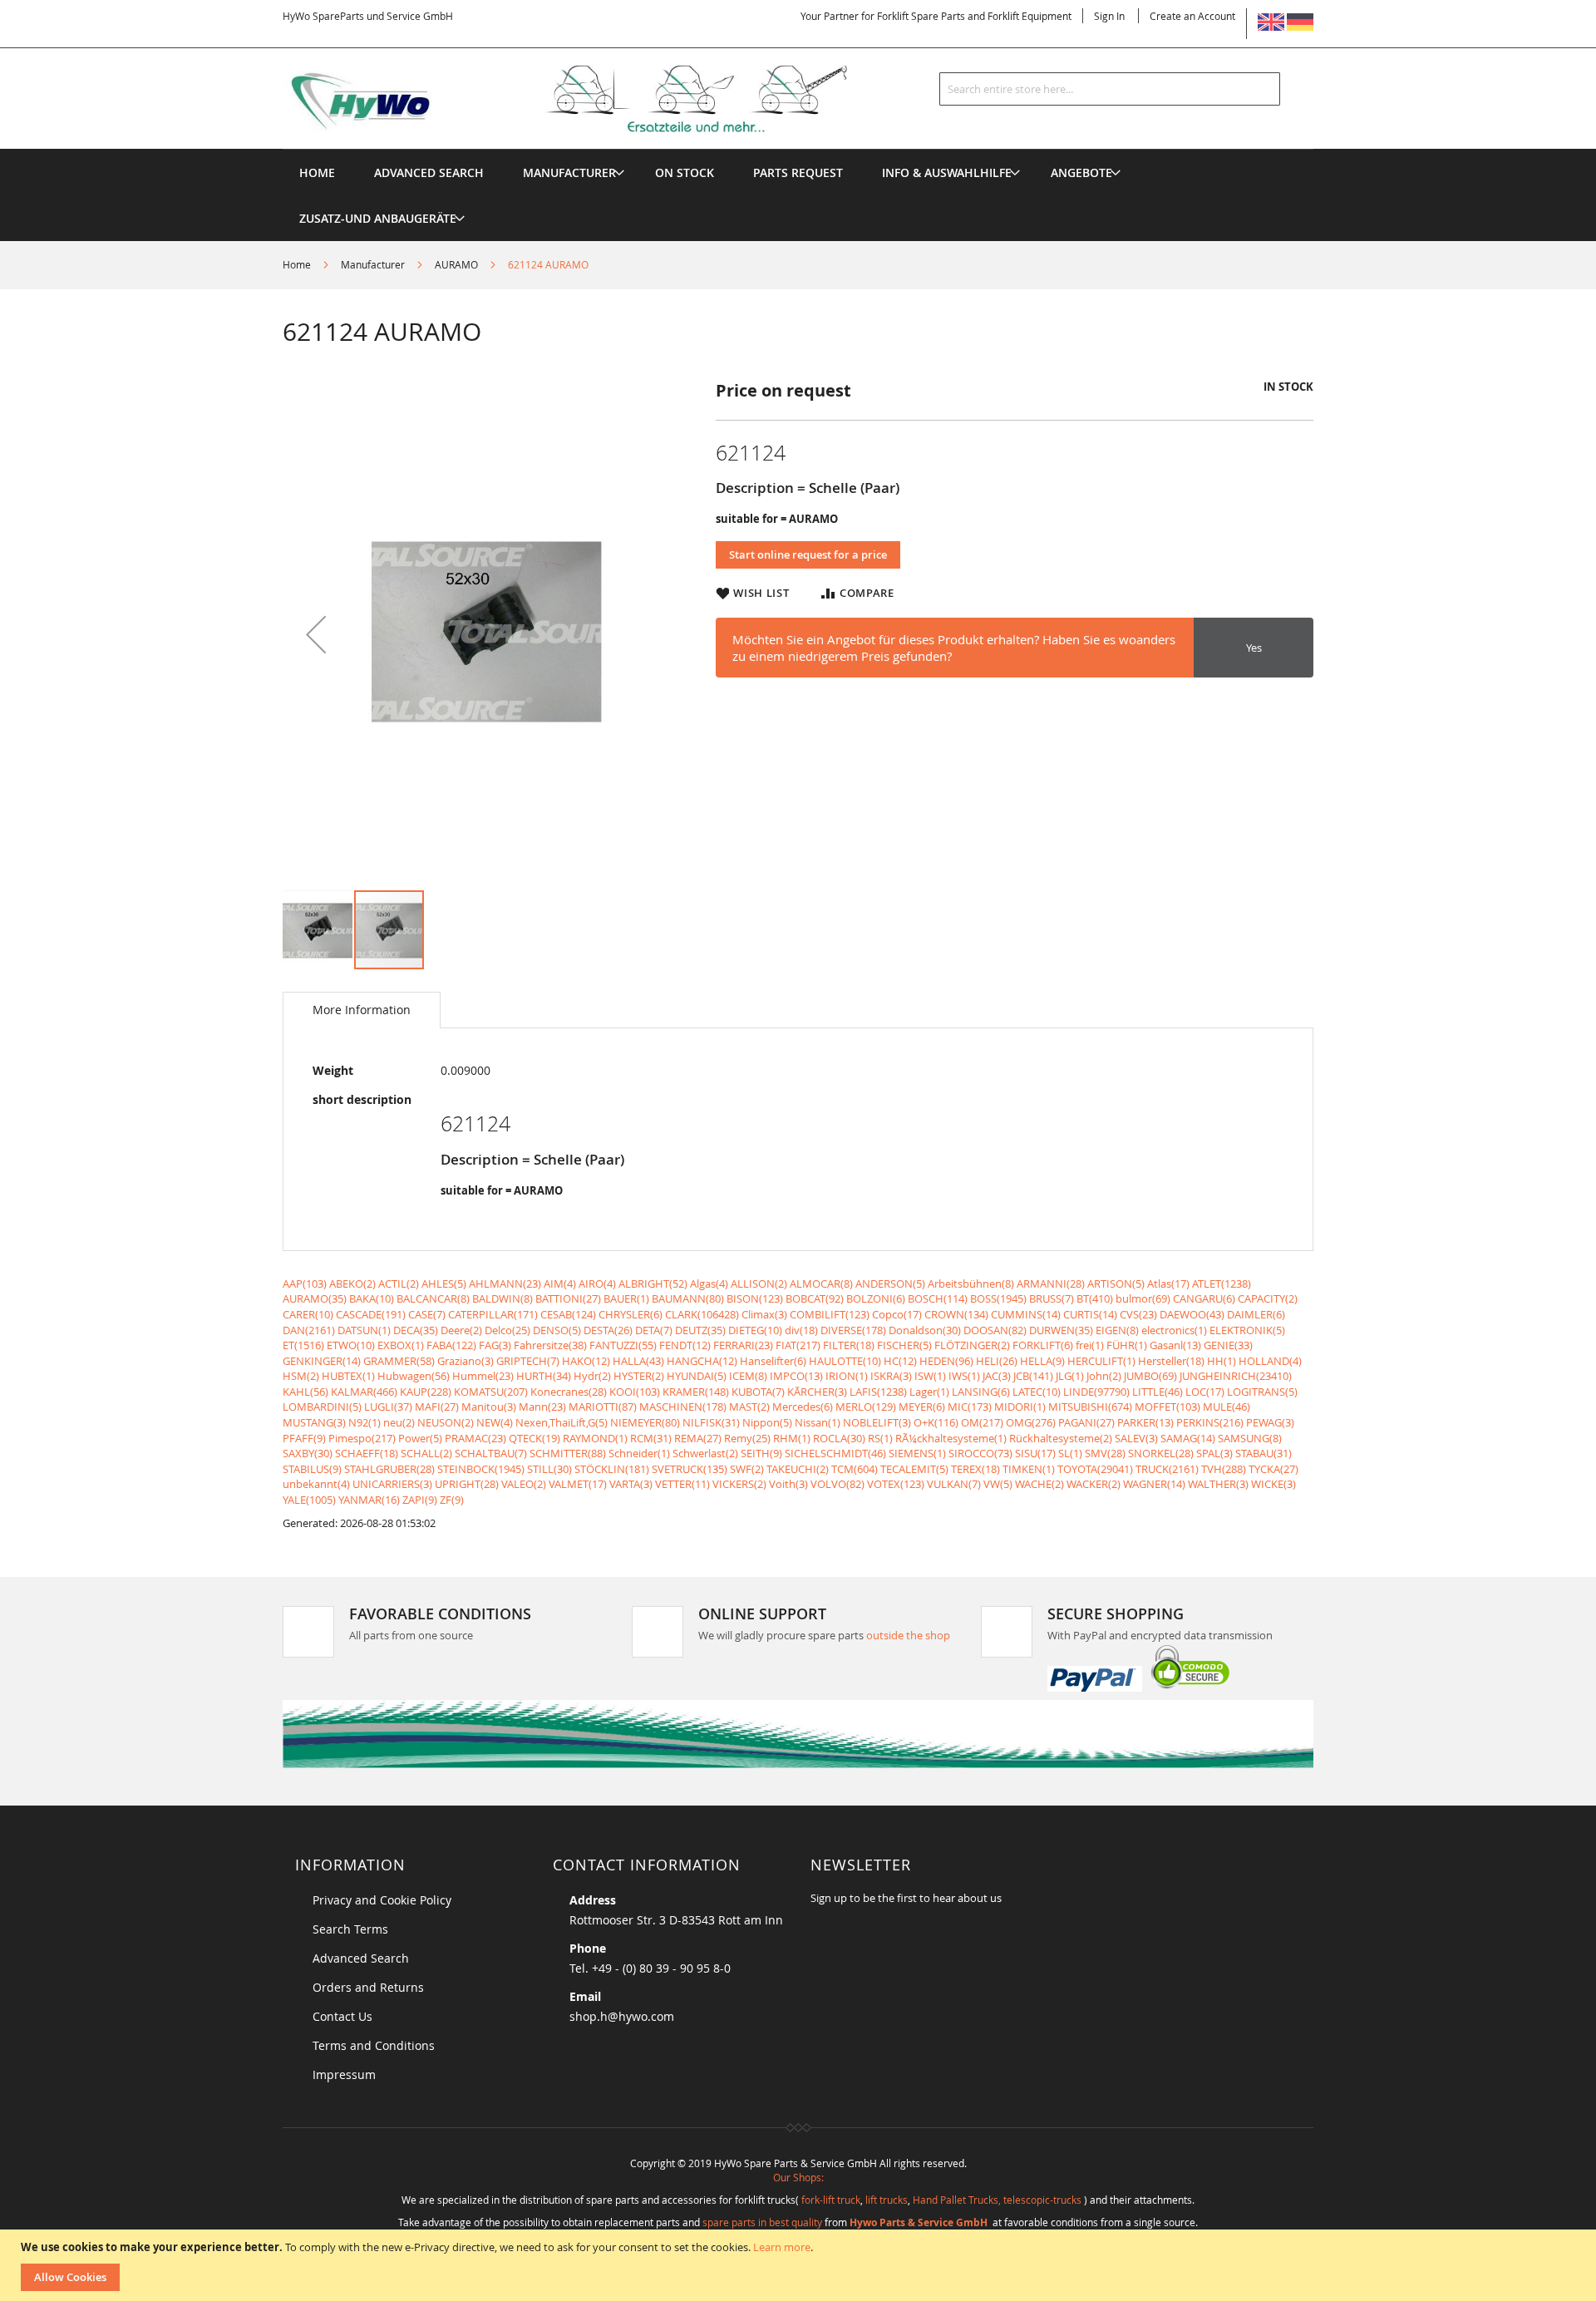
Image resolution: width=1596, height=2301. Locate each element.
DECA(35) (416, 1330)
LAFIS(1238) (878, 1392)
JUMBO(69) (1150, 1376)
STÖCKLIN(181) (612, 1469)
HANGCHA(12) (702, 1361)
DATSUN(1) (364, 1330)
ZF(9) (452, 1500)
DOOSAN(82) (995, 1330)
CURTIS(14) (1090, 1314)
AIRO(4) (597, 1284)
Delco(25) (507, 1330)
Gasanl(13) (1175, 1345)
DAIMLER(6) (1256, 1314)
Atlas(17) (1168, 1284)
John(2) (1104, 1376)
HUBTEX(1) (348, 1376)
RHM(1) (792, 1438)
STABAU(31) (1263, 1453)
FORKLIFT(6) (1043, 1345)
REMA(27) (698, 1438)
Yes (1254, 648)
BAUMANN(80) (688, 1298)
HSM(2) (301, 1376)
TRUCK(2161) (1167, 1469)
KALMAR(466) (364, 1392)
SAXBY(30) (308, 1453)
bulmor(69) (1143, 1298)
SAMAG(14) (1188, 1438)
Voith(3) (788, 1484)
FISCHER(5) (904, 1345)
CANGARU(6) (1204, 1298)
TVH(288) (1224, 1469)
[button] (316, 634)
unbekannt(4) (316, 1484)
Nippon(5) (767, 1422)
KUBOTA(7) (758, 1392)
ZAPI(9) (420, 1500)
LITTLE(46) (1158, 1392)
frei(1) (1090, 1345)
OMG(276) (1031, 1422)
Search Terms (350, 1929)
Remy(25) (747, 1438)
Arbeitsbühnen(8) (971, 1284)
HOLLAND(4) (1270, 1361)
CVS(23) (1138, 1314)
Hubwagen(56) (414, 1376)
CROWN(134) (956, 1314)
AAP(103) (305, 1284)
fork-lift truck (831, 2200)
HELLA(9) (1042, 1361)
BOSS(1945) (998, 1298)
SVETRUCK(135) (690, 1469)
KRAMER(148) (696, 1392)
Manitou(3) (489, 1407)
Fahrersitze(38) (550, 1345)
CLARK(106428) (702, 1314)
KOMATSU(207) (491, 1392)
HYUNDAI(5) (697, 1376)
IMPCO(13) (796, 1376)
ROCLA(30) (839, 1438)
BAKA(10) (372, 1298)
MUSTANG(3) (314, 1422)
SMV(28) (1105, 1453)
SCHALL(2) (426, 1453)
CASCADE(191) (371, 1314)
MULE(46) (1227, 1407)
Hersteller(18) (1171, 1361)
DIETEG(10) (755, 1330)
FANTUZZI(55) (623, 1345)
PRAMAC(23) (475, 1438)
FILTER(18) (849, 1345)
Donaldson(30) (925, 1330)
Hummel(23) (483, 1376)
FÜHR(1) (1127, 1345)
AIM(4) (560, 1284)
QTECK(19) (534, 1438)
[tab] (362, 1010)
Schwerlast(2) (705, 1453)
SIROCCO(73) (980, 1453)
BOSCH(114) (938, 1298)
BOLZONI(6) (876, 1298)
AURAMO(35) (315, 1298)
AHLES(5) (444, 1284)
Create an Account (1192, 16)
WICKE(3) (1273, 1484)
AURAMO (456, 264)
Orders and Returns (368, 1987)
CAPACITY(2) (1268, 1298)
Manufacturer (373, 264)
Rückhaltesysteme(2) (1061, 1438)
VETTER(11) (682, 1484)
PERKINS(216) (1210, 1422)
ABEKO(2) (352, 1284)
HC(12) (900, 1361)
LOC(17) (1205, 1392)
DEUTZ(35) (700, 1330)
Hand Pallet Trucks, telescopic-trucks (997, 2200)
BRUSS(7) (1052, 1298)
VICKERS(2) (739, 1484)
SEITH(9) (761, 1453)
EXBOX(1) (401, 1345)
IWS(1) (964, 1376)
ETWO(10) (351, 1345)
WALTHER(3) (1218, 1484)
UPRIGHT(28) (467, 1484)
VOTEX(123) (896, 1484)
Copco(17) (897, 1314)
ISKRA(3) (891, 1376)
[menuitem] (569, 172)
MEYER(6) (922, 1407)
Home (297, 264)
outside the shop (908, 1635)
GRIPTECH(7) (528, 1361)
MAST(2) (749, 1407)
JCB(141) (1033, 1376)
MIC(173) (970, 1407)
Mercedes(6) (803, 1407)
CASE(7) (427, 1314)
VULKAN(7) (954, 1484)
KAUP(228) (426, 1392)
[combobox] (1110, 89)
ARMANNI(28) (1051, 1284)
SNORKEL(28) (1161, 1453)
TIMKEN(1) (1029, 1469)
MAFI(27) (437, 1407)
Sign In (1109, 16)
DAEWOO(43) (1192, 1314)
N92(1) (365, 1422)
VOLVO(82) (837, 1484)
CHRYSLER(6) (631, 1314)
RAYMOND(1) (595, 1438)
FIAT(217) (798, 1345)
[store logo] (592, 99)
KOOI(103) (635, 1392)
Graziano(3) (465, 1361)
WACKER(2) (1094, 1484)
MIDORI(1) (1020, 1407)
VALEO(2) (524, 1484)
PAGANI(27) (1086, 1422)
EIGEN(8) (1117, 1330)
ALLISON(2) (759, 1284)
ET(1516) (303, 1345)
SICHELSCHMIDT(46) (835, 1453)
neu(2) (399, 1422)
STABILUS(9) (312, 1469)
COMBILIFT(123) (830, 1314)
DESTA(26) (608, 1330)
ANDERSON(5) (890, 1284)
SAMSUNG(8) (1250, 1438)
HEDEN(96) (946, 1361)
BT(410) (1095, 1298)
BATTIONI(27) (568, 1298)
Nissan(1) (818, 1422)
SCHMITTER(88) (568, 1453)
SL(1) (1070, 1453)
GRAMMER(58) (399, 1361)
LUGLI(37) (388, 1407)
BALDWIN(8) (502, 1298)
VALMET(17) (578, 1484)
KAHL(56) (305, 1392)
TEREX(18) (975, 1469)
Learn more (782, 2247)
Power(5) (420, 1438)
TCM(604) (855, 1469)
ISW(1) (930, 1376)
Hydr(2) (592, 1376)
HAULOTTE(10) (845, 1361)
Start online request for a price (808, 554)
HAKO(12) (586, 1361)
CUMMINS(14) (1026, 1314)
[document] (800, 2265)
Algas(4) (709, 1284)
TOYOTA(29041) (1095, 1469)
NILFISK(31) (711, 1422)
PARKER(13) (1145, 1422)
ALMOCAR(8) (821, 1284)
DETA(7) (654, 1330)
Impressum (344, 2074)
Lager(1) (929, 1392)
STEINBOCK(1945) (481, 1469)
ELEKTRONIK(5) (1247, 1330)
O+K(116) (936, 1422)
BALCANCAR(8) (433, 1298)
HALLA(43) (638, 1361)
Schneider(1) (639, 1453)
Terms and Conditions (374, 2045)
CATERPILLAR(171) (493, 1314)
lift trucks (887, 2200)
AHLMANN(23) (505, 1284)
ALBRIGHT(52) (653, 1284)
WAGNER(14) (1154, 1484)
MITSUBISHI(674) (1090, 1407)
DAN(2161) (309, 1330)
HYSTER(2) (639, 1376)
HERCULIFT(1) (1101, 1361)
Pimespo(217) (362, 1438)
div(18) (801, 1330)
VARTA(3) (631, 1484)
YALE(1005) (309, 1500)
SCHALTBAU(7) (491, 1453)
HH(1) (1222, 1361)
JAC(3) (997, 1376)
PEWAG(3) (1270, 1422)
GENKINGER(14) (322, 1361)
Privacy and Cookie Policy (382, 1900)
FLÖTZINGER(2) (972, 1345)
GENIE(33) (1228, 1345)
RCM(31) (651, 1438)
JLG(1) (1070, 1376)
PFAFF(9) (304, 1438)
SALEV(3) (1136, 1438)
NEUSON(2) (446, 1422)
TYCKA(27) (1273, 1469)
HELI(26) (997, 1361)
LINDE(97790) (1096, 1392)
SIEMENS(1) (917, 1453)
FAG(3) (495, 1345)
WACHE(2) (1039, 1484)
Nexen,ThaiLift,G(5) (562, 1422)
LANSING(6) (981, 1392)
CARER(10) (308, 1314)
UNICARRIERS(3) (392, 1484)
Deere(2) (461, 1330)
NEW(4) (495, 1422)
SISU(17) (1035, 1453)
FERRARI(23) (743, 1345)
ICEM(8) (748, 1376)
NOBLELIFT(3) (877, 1422)
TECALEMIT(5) (914, 1469)
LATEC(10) (1037, 1392)
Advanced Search (361, 1958)
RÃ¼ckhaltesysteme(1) (951, 1438)
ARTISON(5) (1116, 1284)
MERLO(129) (866, 1407)
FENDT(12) (685, 1345)
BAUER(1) (626, 1298)
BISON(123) (755, 1298)
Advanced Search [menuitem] (429, 172)
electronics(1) (1174, 1330)
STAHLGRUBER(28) (389, 1469)
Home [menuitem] (317, 172)
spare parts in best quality (762, 2222)
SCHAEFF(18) (367, 1453)
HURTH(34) (544, 1376)
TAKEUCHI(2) (798, 1469)
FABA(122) (451, 1345)
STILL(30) (549, 1469)
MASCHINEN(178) (683, 1407)
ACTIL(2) (399, 1284)
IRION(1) (847, 1376)
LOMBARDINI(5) (322, 1407)
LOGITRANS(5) (1262, 1392)
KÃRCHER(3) (817, 1392)
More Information (362, 1010)
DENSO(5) (557, 1330)
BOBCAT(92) (815, 1298)
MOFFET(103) (1167, 1407)
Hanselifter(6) (773, 1361)
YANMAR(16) (369, 1500)
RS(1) (880, 1438)
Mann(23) (542, 1407)
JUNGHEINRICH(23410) (1236, 1376)
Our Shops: (798, 2177)
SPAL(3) (1214, 1453)
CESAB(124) (568, 1314)
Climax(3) (764, 1314)
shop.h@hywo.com (622, 2016)
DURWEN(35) (1061, 1330)
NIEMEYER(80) (645, 1422)
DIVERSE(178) (853, 1330)
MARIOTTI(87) (603, 1407)
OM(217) (982, 1422)
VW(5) (998, 1484)
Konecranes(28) (569, 1392)
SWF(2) (747, 1469)
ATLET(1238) (1222, 1284)
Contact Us (342, 2016)
